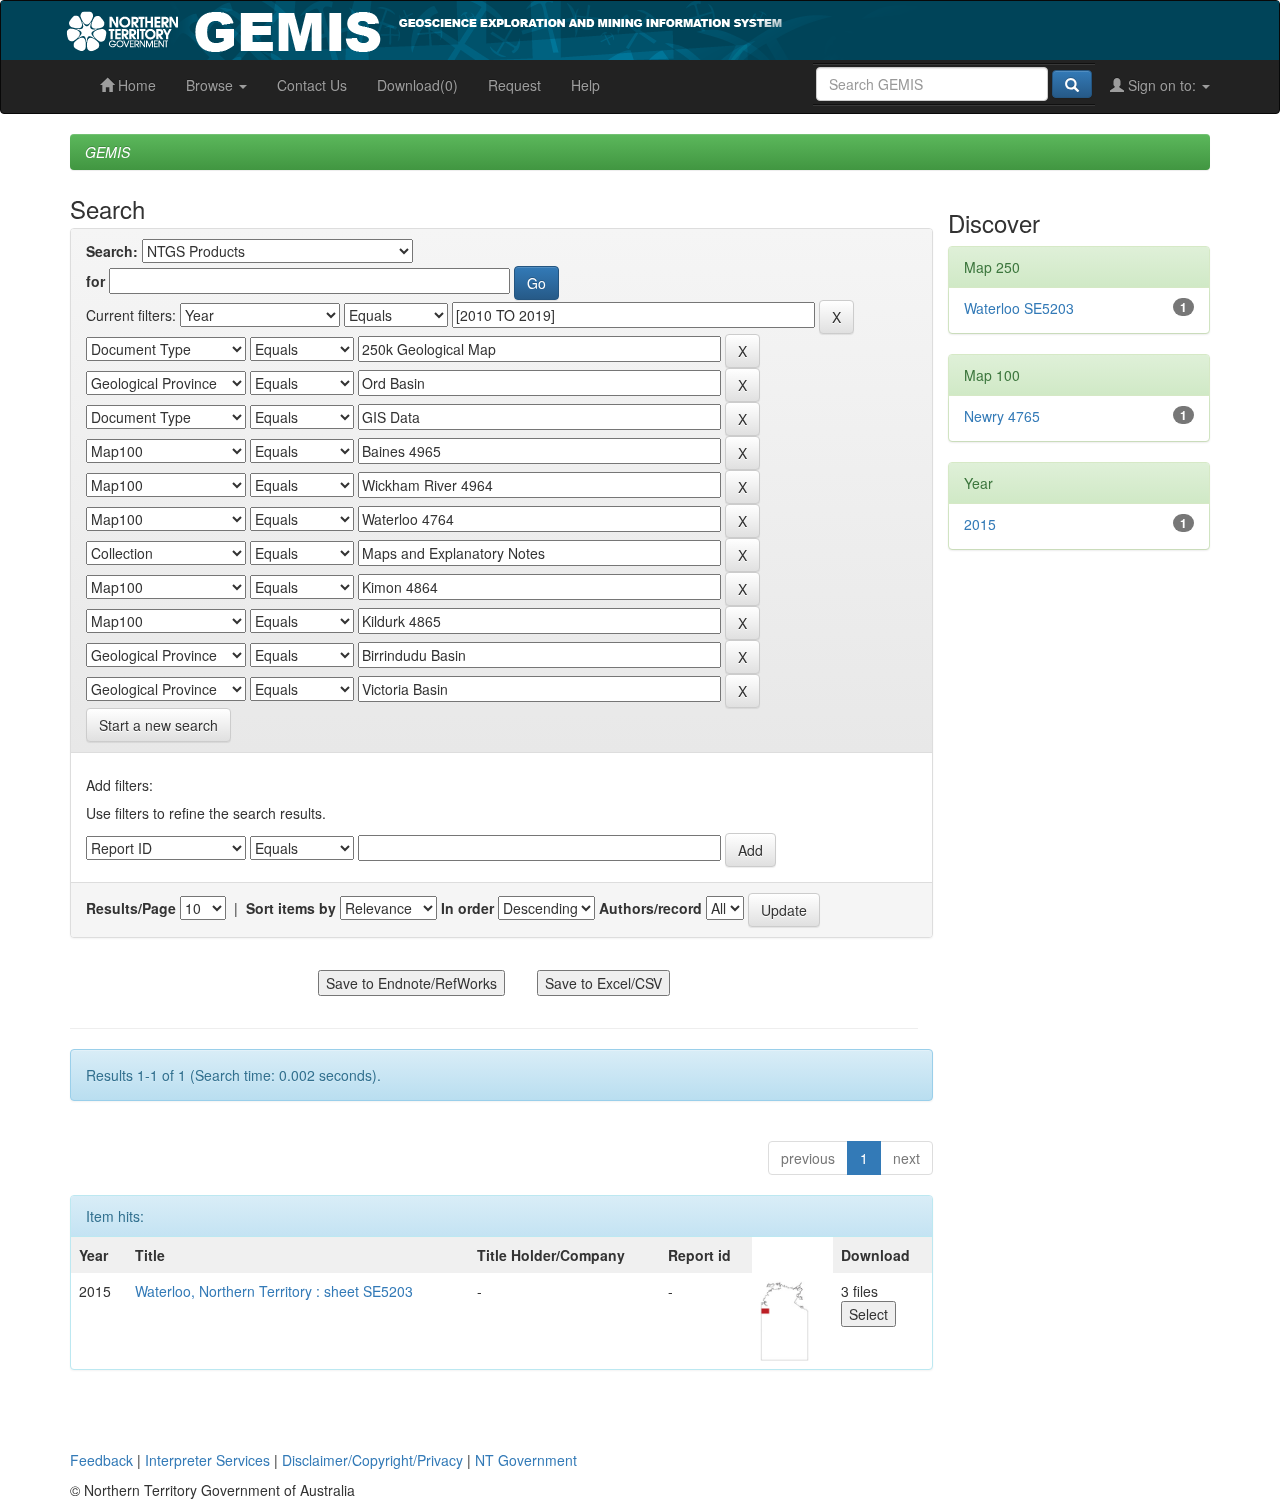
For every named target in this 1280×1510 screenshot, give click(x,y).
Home (135, 85)
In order (467, 908)
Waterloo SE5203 (1019, 308)
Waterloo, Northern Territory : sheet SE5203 (274, 1291)
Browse (211, 85)
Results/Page (131, 908)
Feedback (101, 1460)
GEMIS (107, 152)
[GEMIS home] (574, 28)
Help (585, 85)
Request (514, 85)
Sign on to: (1162, 85)
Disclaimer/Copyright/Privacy (372, 1460)
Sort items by (291, 908)
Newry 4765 (1002, 416)
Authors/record (650, 908)
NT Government (526, 1460)
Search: (112, 251)
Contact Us (312, 85)
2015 (980, 524)
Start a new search (158, 725)
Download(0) (417, 85)
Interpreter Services (207, 1460)
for (95, 281)
